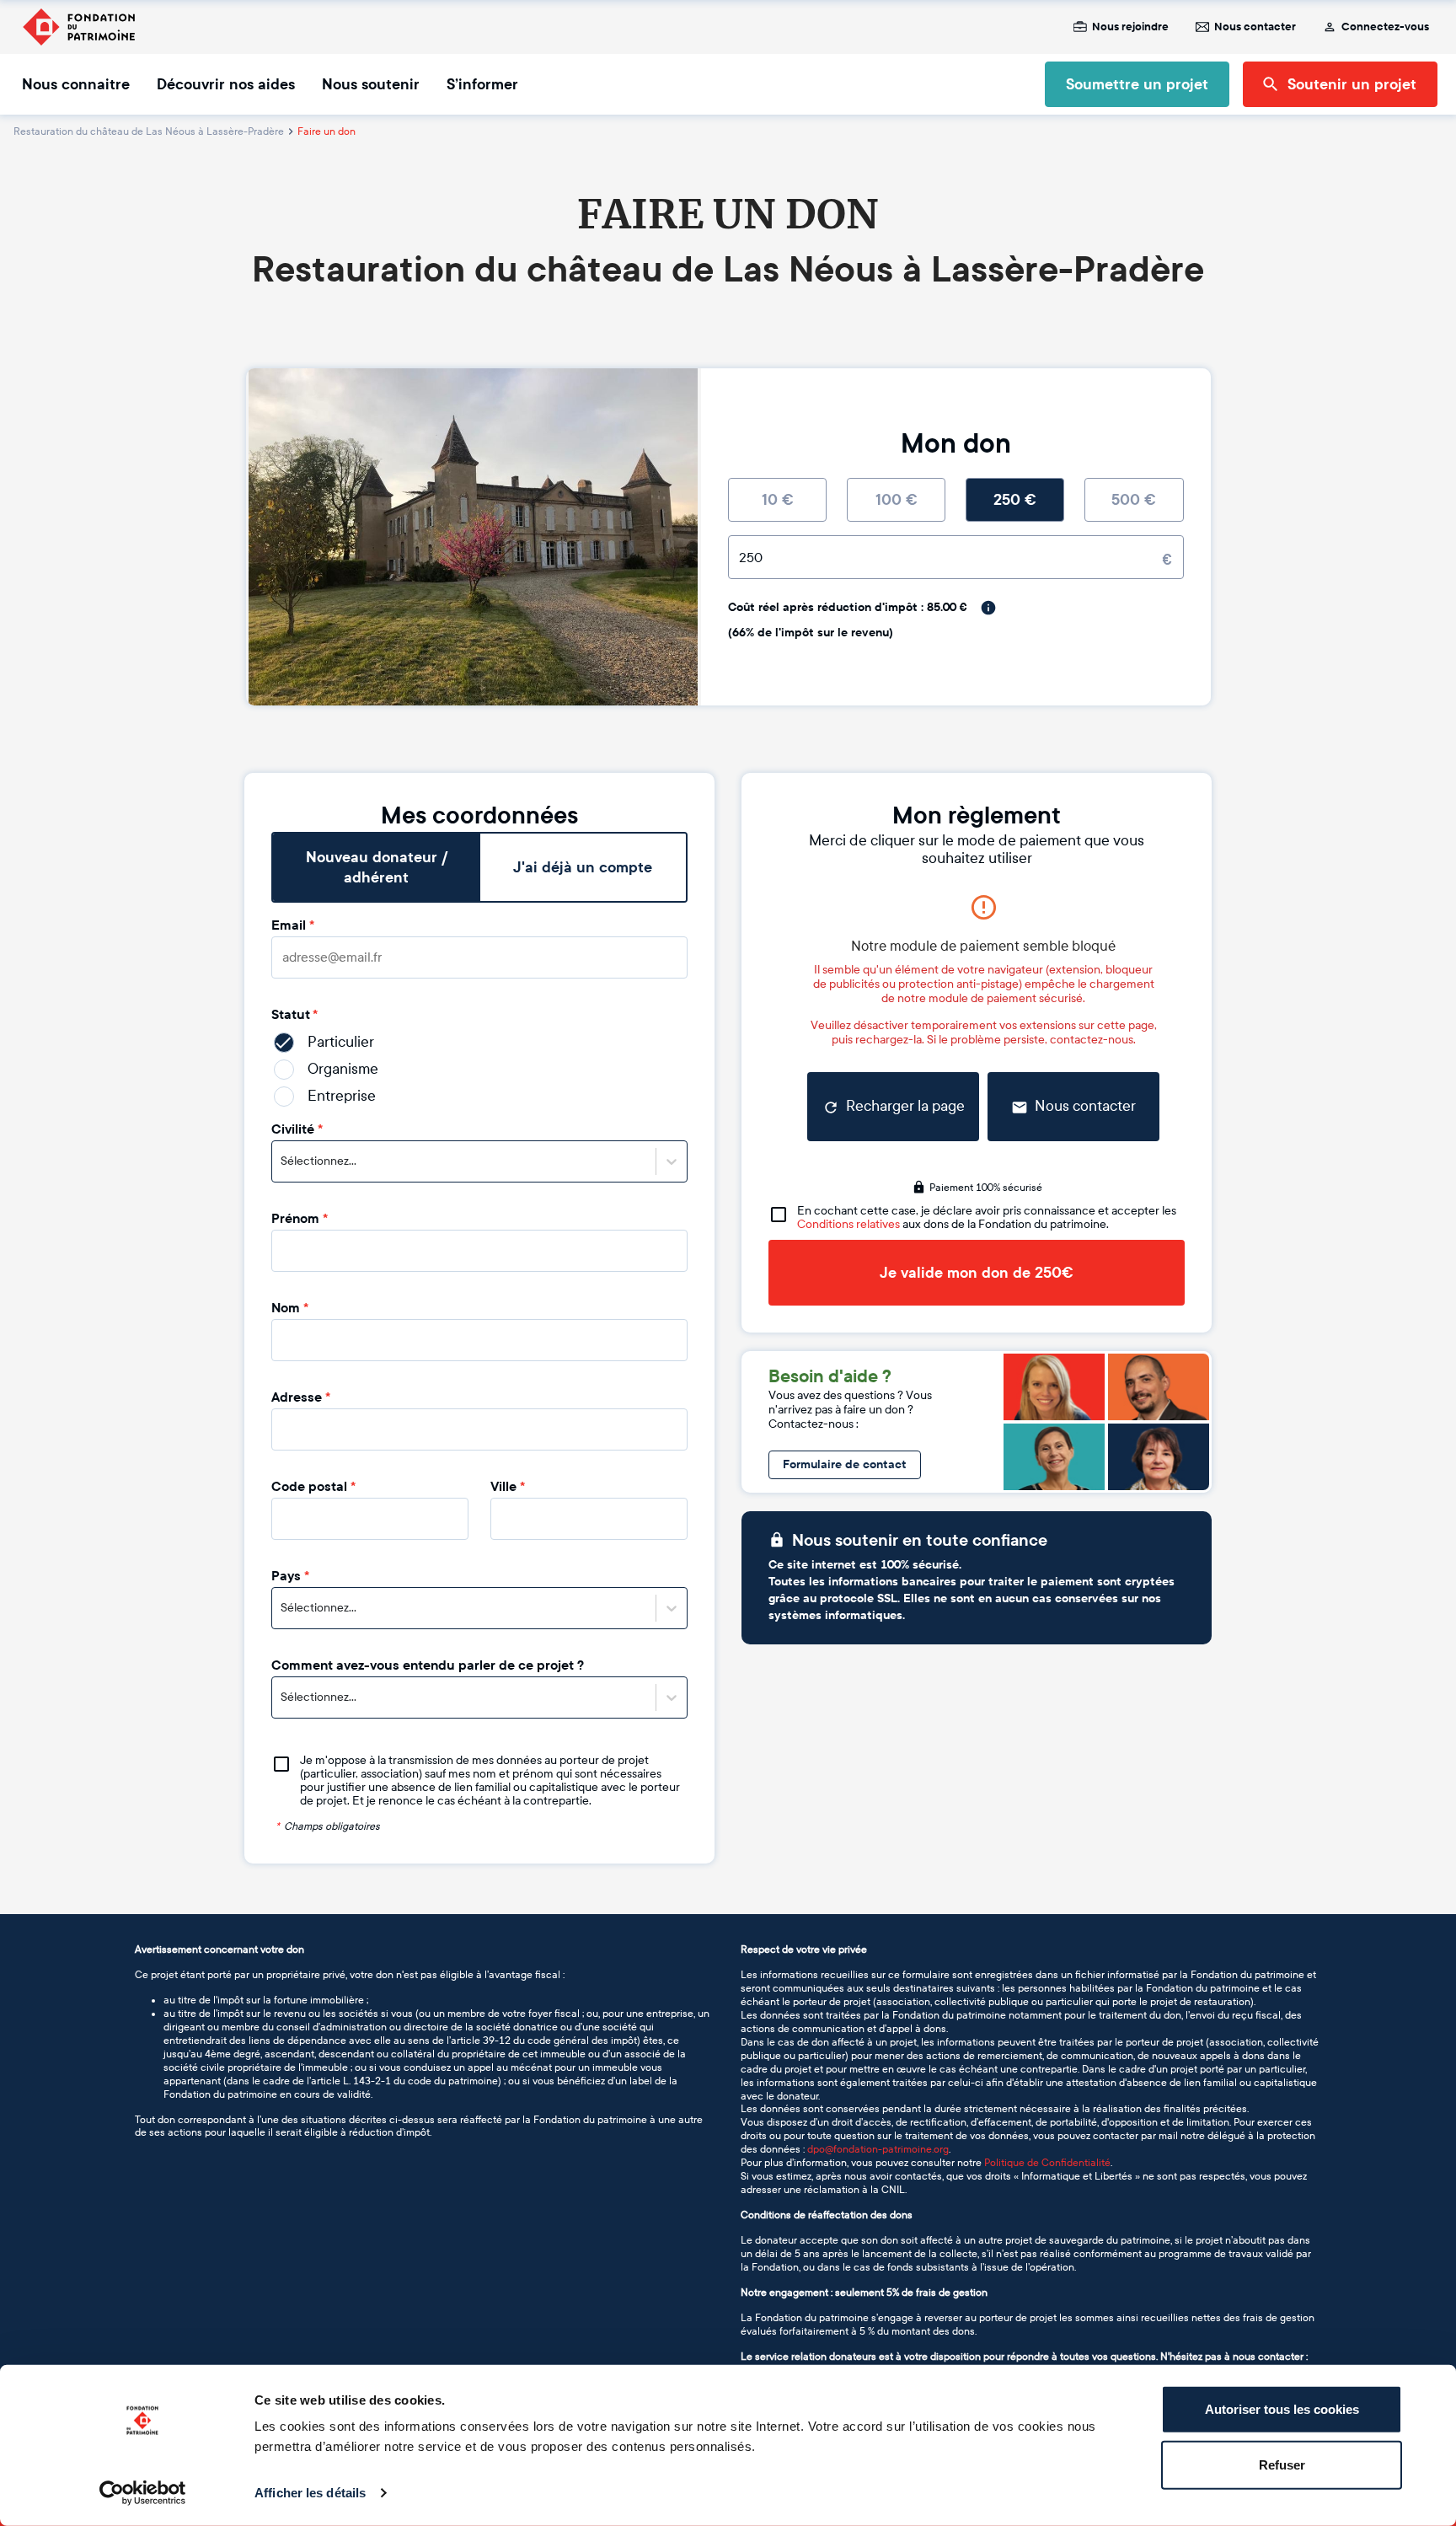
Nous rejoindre (1130, 27)
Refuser (1282, 2464)
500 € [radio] (1134, 500)
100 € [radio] (897, 500)
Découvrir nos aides (226, 84)
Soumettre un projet (1137, 84)
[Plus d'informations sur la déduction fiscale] (988, 608)
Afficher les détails (310, 2493)
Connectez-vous (1385, 27)
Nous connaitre (76, 84)
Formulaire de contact (845, 1464)
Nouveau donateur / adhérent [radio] (377, 867)
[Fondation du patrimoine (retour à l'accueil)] (78, 27)
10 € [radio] (778, 500)
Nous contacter (1255, 27)
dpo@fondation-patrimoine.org (878, 2149)
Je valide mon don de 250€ (977, 1273)
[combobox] (282, 1161)
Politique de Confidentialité (1047, 2163)
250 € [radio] (1015, 500)
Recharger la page (905, 1106)
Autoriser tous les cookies (1282, 2409)
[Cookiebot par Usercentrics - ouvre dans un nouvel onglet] (143, 2493)
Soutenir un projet (1352, 84)
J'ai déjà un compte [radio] (583, 867)
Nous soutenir (371, 84)
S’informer (482, 84)
